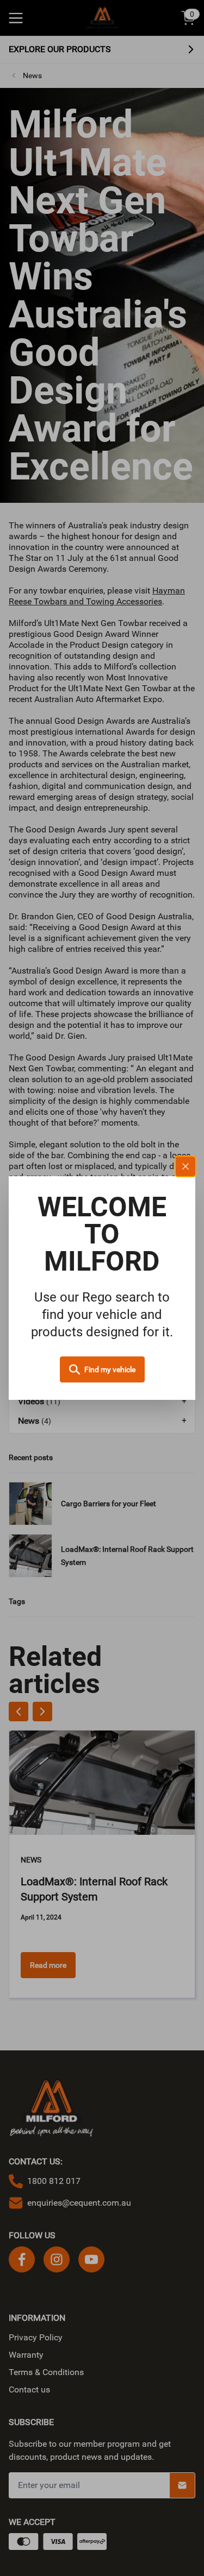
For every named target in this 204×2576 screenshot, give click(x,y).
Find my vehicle (110, 1369)
